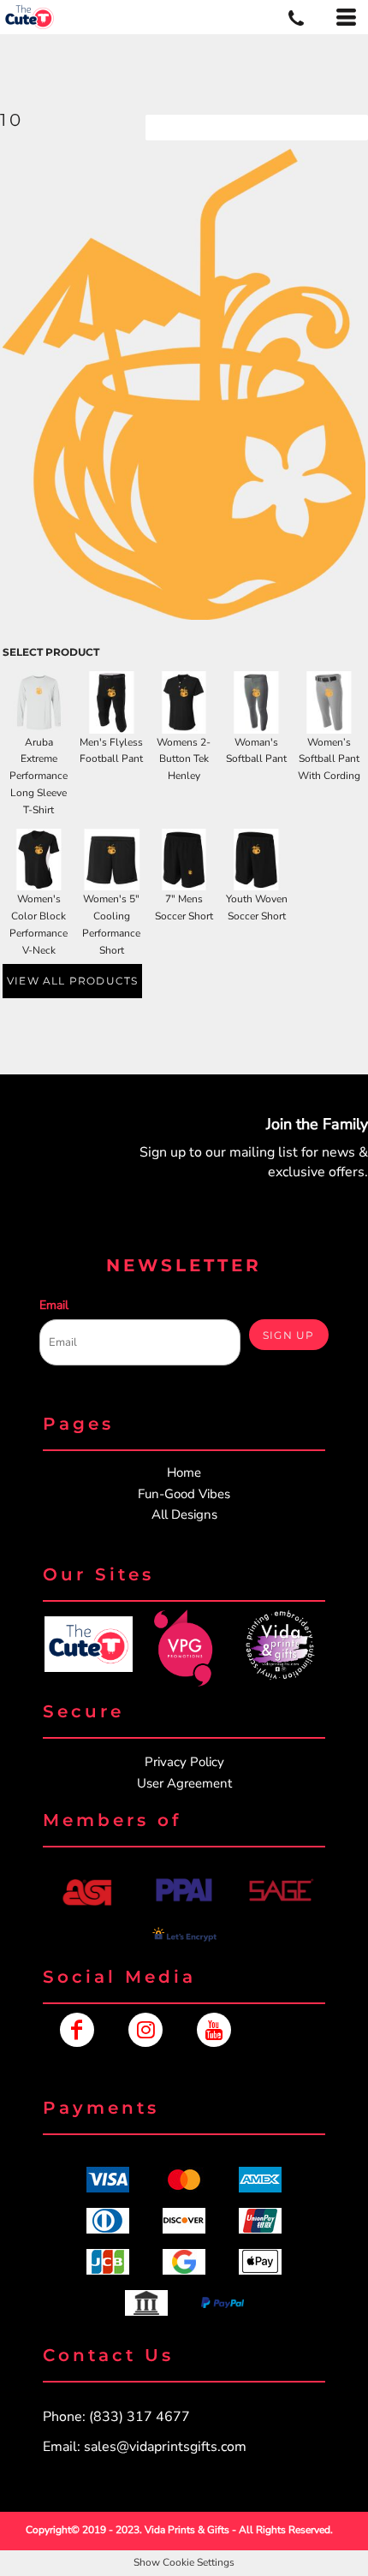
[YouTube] (214, 2030)
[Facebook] (77, 2030)
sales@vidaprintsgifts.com (165, 2447)
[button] (88, 1644)
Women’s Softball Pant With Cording (329, 759)
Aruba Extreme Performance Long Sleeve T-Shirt (39, 776)
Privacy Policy (184, 1762)
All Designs (184, 1514)
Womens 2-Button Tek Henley (184, 759)
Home (184, 1472)
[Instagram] (145, 2030)
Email (54, 1305)
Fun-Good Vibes (184, 1494)
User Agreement (184, 1783)
